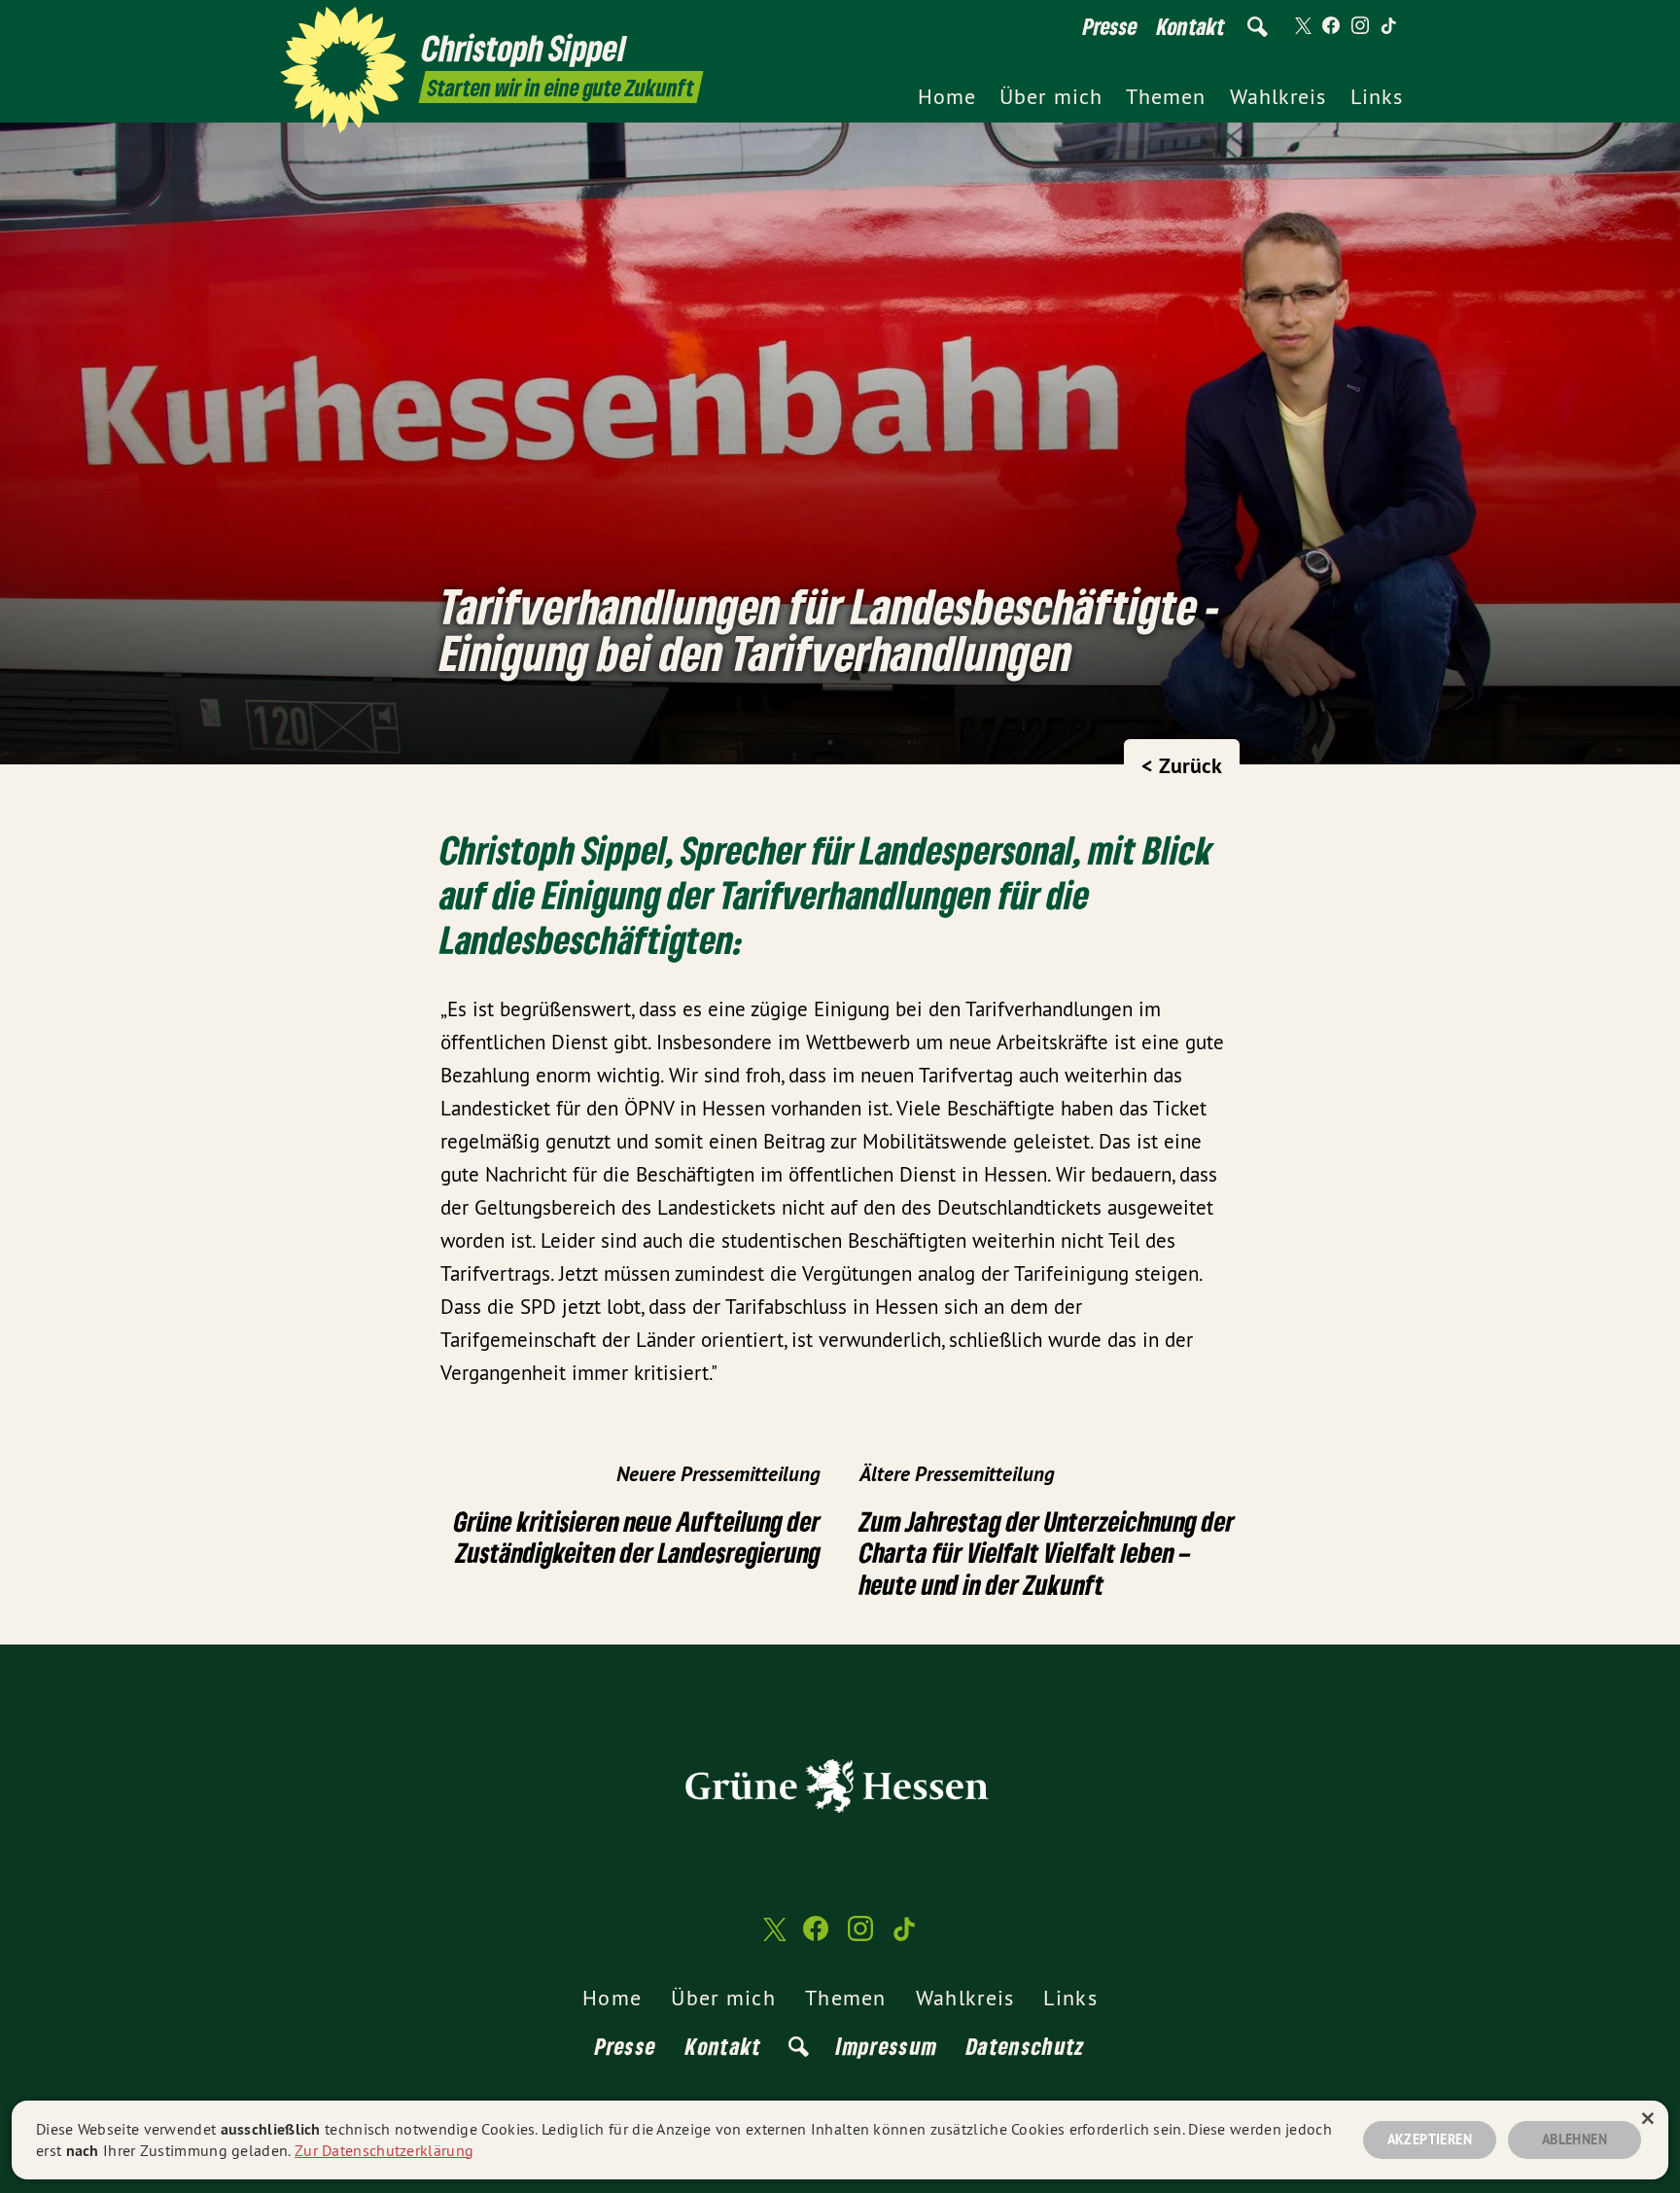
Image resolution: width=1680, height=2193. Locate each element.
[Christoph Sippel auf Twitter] (1302, 26)
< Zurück (1182, 765)
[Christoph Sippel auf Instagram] (1360, 26)
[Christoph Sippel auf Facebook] (1331, 26)
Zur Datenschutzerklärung (384, 2150)
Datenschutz (1026, 2046)
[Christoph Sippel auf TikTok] (1389, 26)
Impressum (887, 2046)
